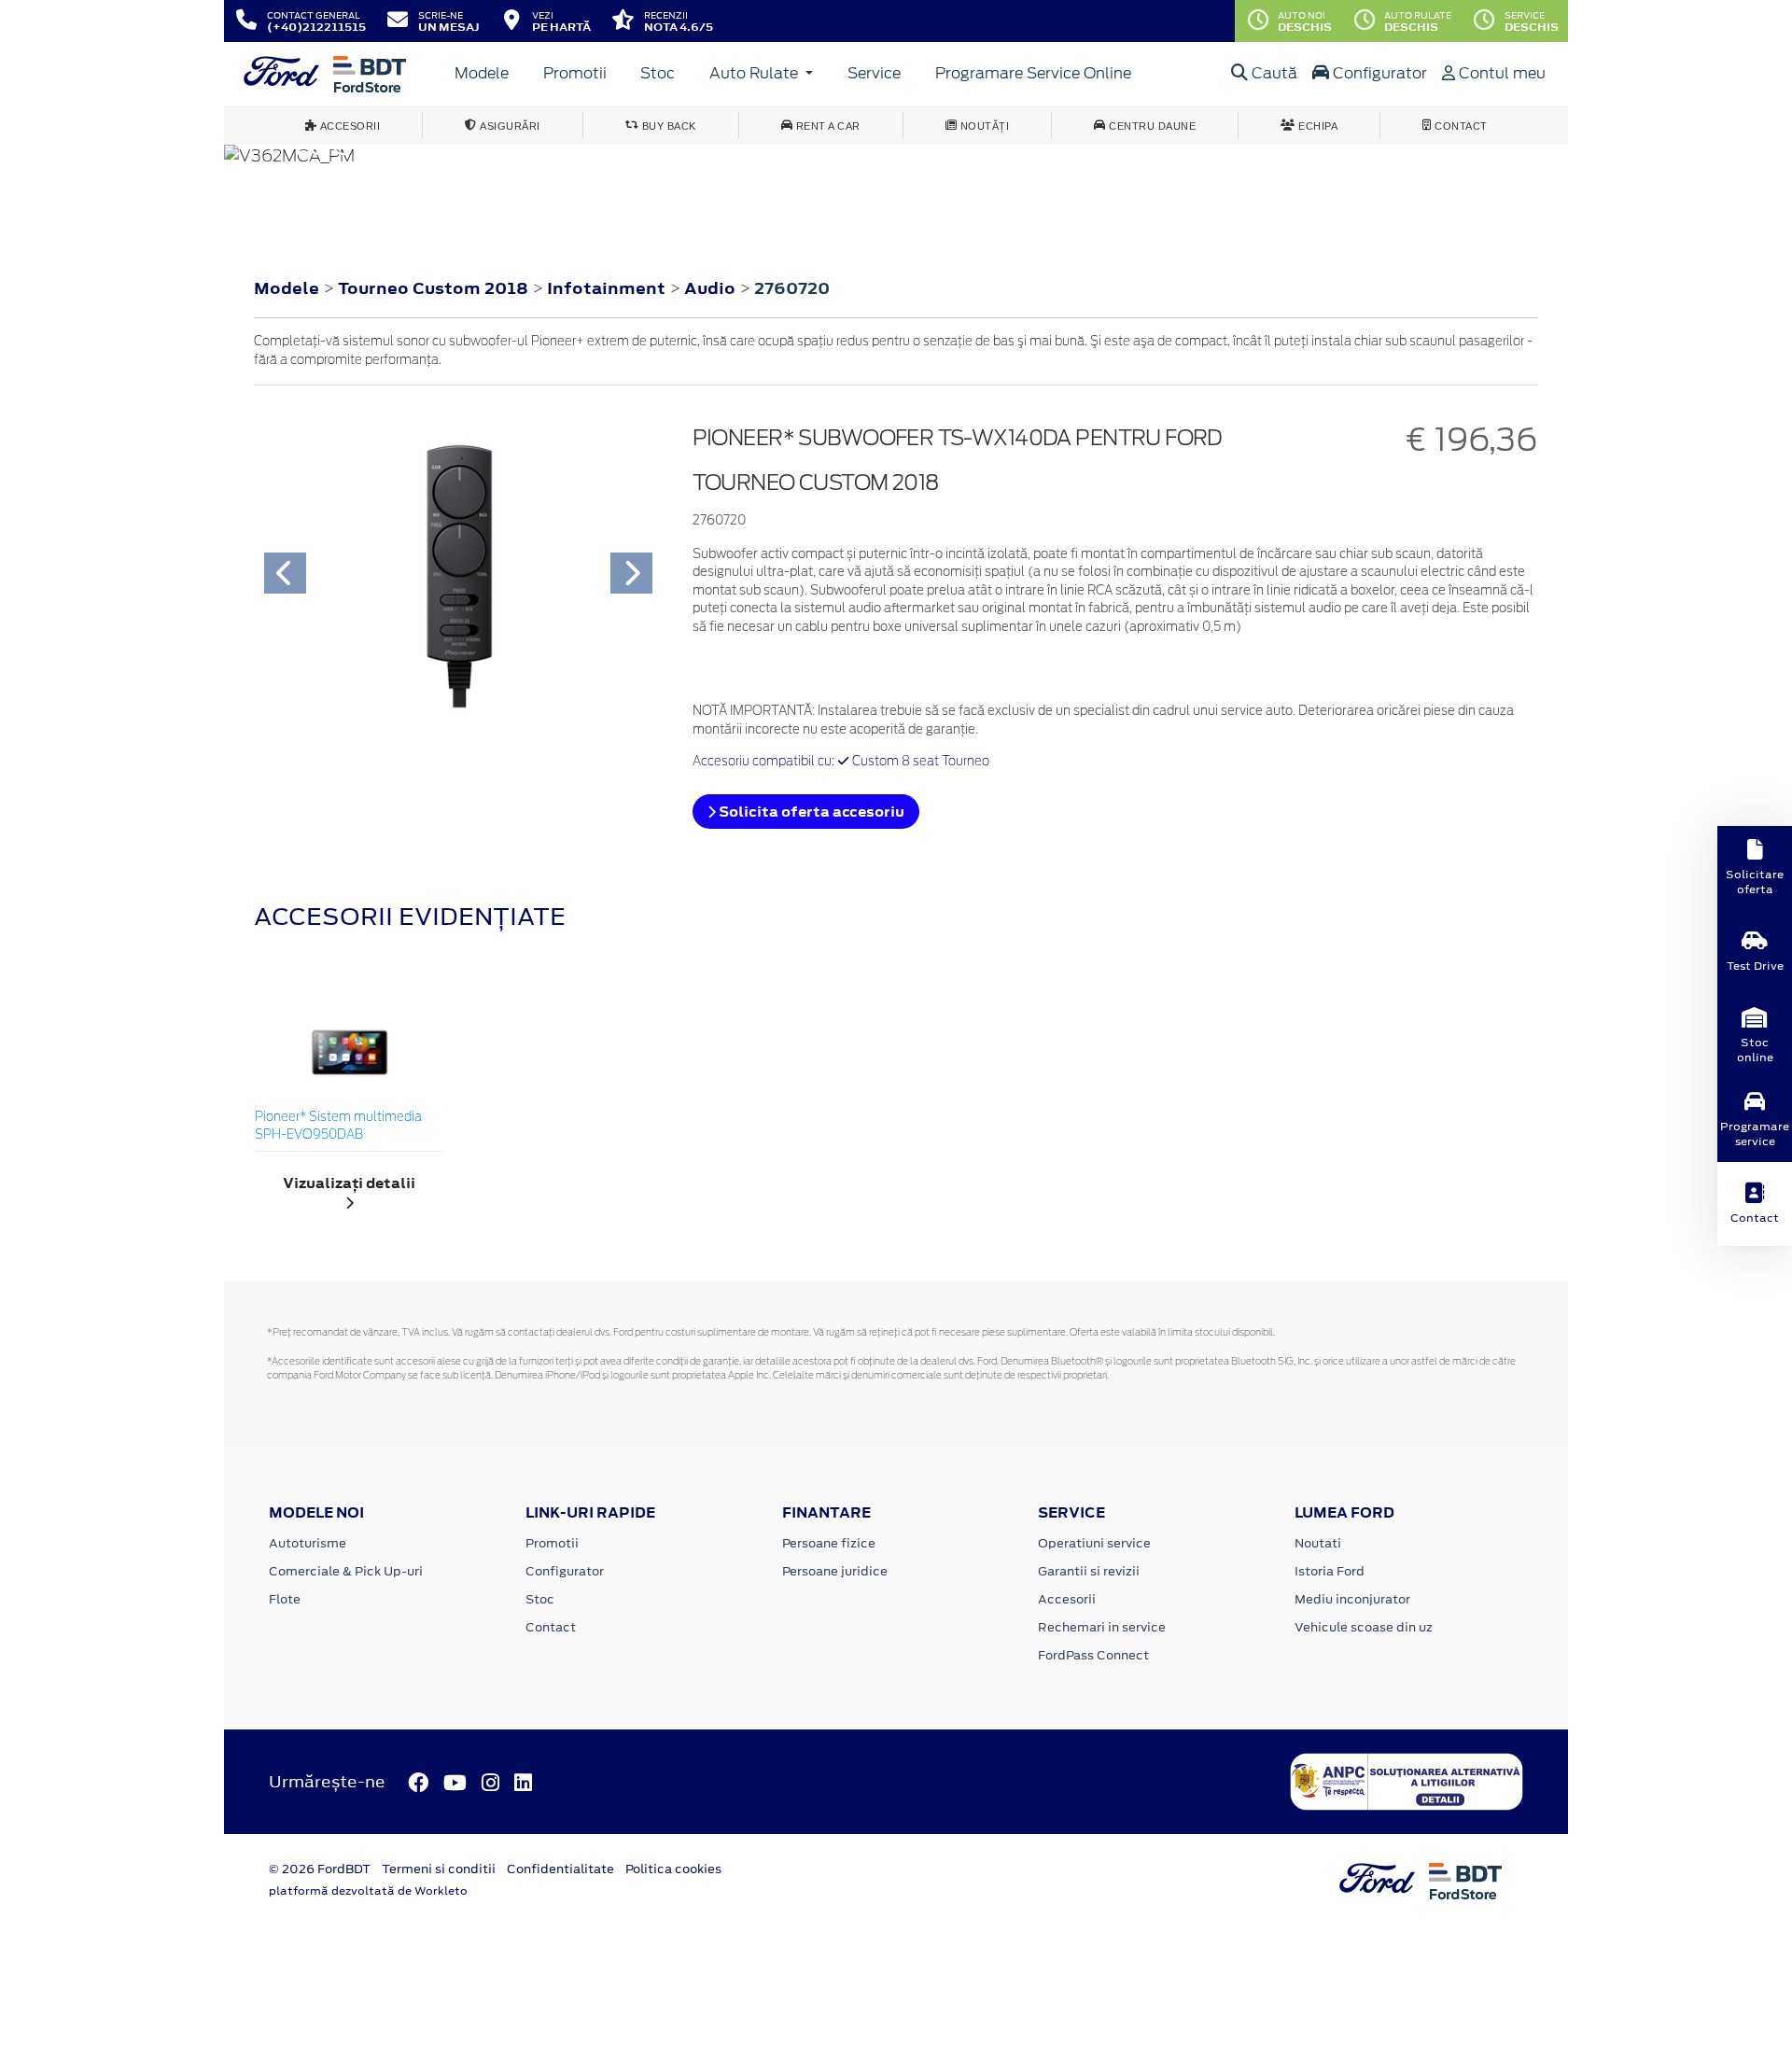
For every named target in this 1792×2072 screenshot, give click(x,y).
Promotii (575, 73)
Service (874, 73)
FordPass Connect (1093, 1655)
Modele (482, 73)
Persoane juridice (835, 1571)
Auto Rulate (756, 73)
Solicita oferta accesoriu (810, 812)
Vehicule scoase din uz (1364, 1627)
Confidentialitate (560, 1869)
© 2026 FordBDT (320, 1869)
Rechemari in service (1102, 1627)
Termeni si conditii (439, 1869)
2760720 (792, 288)
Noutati (1318, 1543)
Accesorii (1067, 1599)
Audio (712, 288)
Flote (285, 1599)
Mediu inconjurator (1352, 1599)
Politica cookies (673, 1869)
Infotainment (608, 288)
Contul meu (1500, 73)
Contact (551, 1627)
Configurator (1378, 73)
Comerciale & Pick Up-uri (346, 1571)
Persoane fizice (829, 1543)
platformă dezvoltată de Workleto (368, 1891)
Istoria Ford (1330, 1571)
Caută (1273, 73)
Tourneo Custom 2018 (433, 288)
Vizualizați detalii (349, 1183)
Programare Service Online (1033, 73)
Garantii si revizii (1089, 1571)
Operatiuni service (1094, 1543)
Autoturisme (308, 1543)
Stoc (658, 73)
